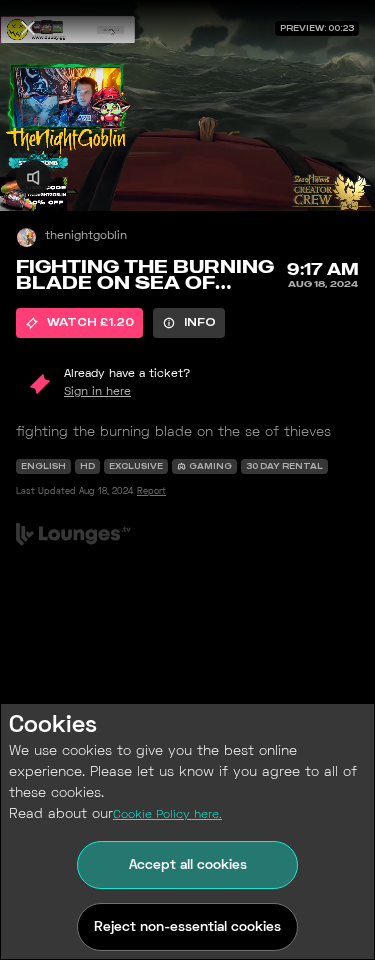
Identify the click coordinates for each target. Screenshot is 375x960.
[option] (79, 323)
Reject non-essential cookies (187, 927)
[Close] (28, 28)
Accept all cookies (188, 865)
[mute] (33, 177)
